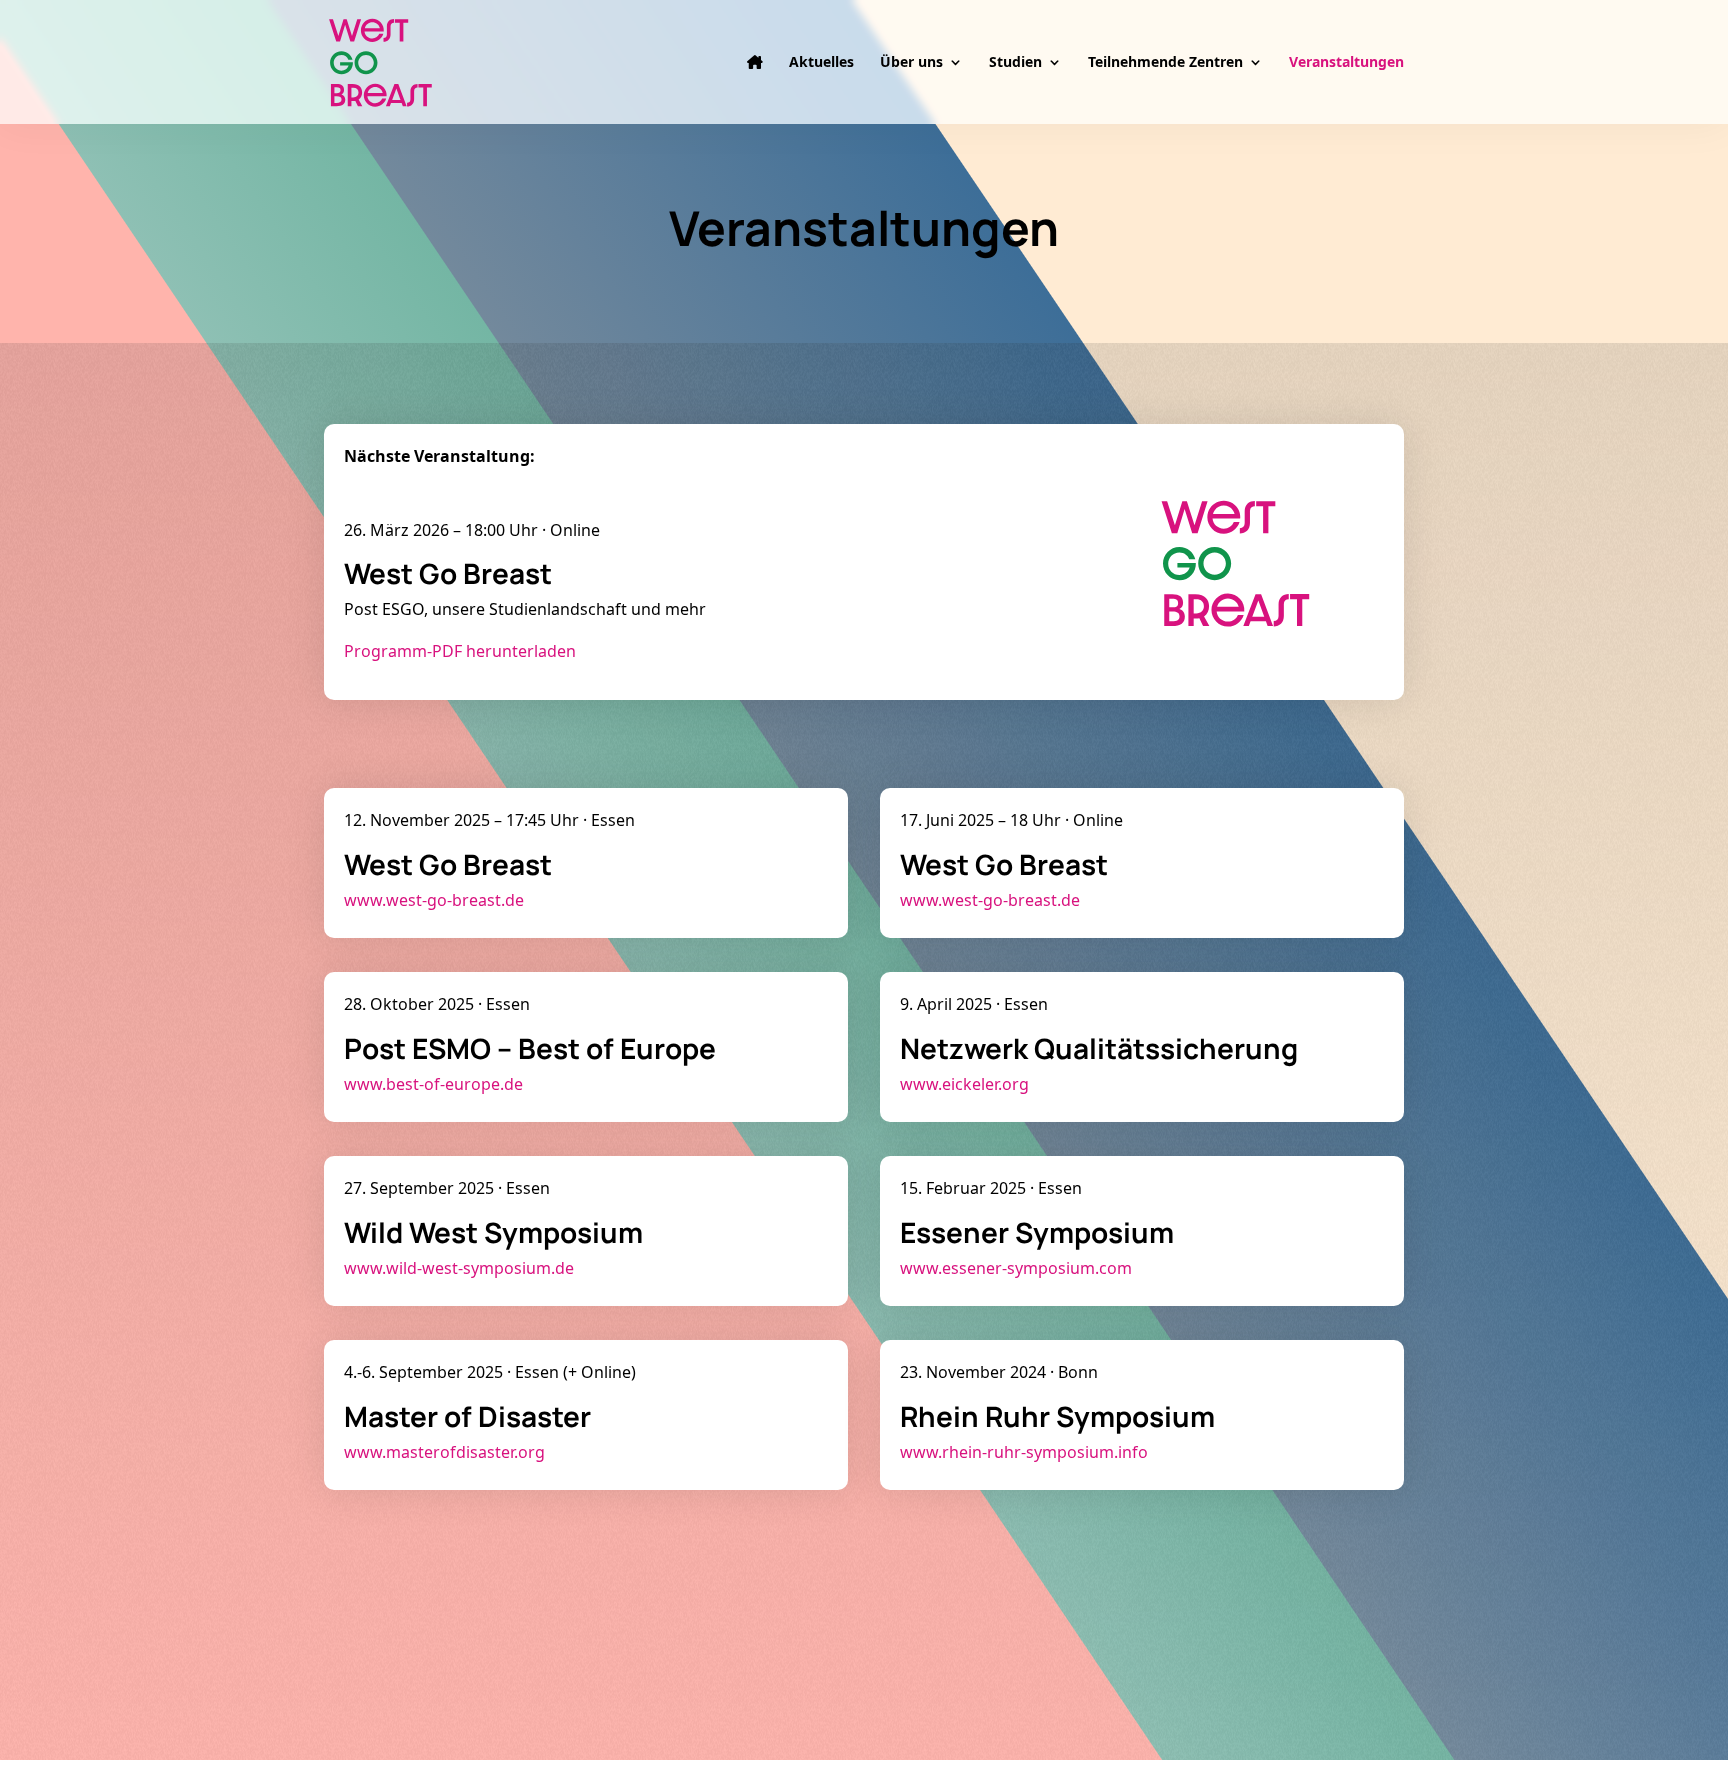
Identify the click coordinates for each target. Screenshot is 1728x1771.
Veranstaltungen (1346, 63)
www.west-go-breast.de (434, 900)
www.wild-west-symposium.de (459, 1268)
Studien (1015, 63)
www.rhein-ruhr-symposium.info (1024, 1452)
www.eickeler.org (964, 1084)
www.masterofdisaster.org (444, 1452)
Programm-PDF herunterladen (460, 651)
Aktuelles (821, 63)
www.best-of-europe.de (433, 1084)
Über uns (911, 63)
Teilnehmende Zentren (1165, 63)
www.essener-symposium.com (1016, 1268)
